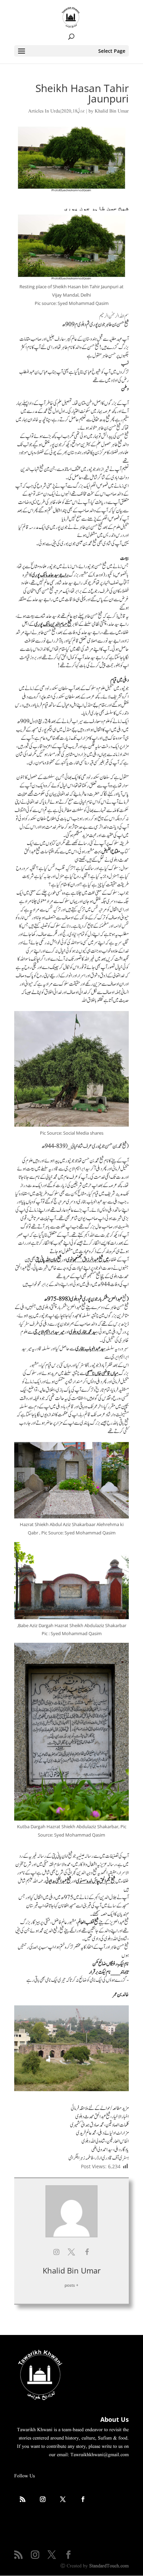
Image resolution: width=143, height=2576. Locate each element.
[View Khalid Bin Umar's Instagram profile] (56, 2252)
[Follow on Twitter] (63, 2499)
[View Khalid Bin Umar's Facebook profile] (87, 2252)
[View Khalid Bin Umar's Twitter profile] (71, 2252)
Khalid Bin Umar (112, 111)
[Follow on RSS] (23, 2499)
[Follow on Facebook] (83, 2499)
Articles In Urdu (44, 111)
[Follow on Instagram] (43, 2499)
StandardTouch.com (109, 2566)
